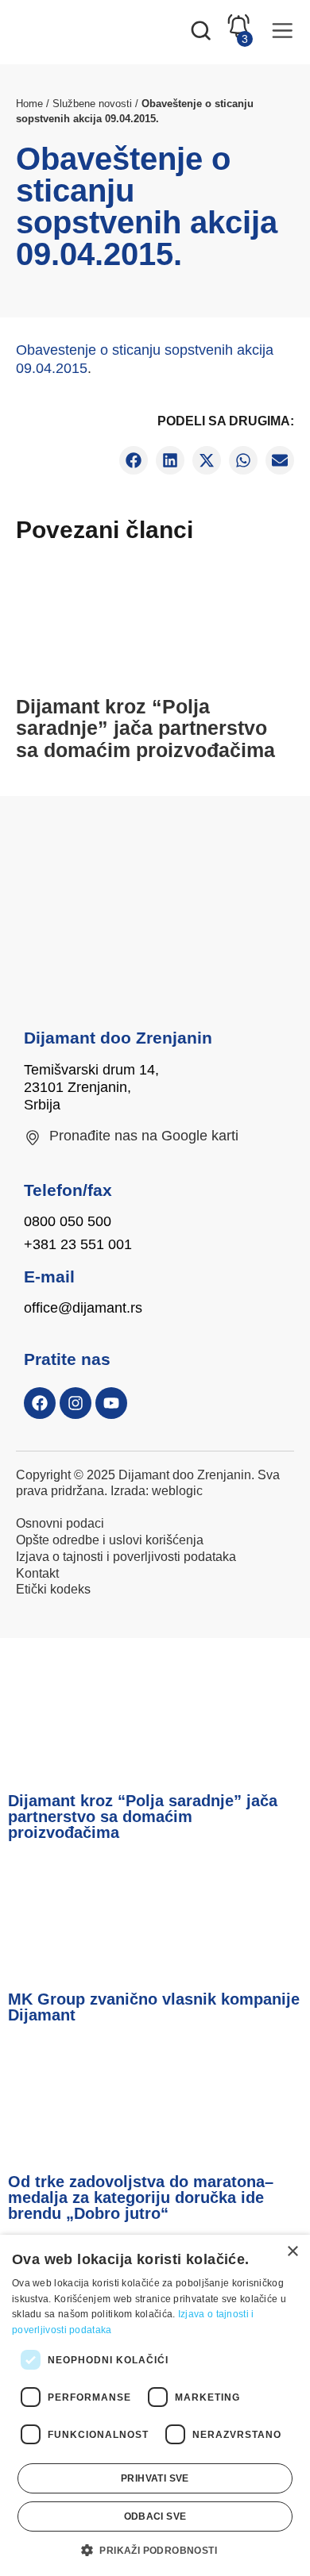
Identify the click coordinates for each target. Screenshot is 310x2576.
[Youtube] (111, 1403)
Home (29, 104)
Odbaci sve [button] (155, 2516)
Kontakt (37, 1573)
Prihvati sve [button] (155, 2478)
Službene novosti (92, 104)
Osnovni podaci (60, 1523)
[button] (134, 460)
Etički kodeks (53, 1589)
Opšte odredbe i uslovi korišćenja (110, 1540)
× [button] (292, 2252)
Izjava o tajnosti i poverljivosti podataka (126, 1557)
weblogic (177, 1491)
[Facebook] (40, 1403)
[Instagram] (76, 1403)
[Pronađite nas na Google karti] (33, 1138)
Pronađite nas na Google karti (144, 1136)
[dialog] (155, 2405)
